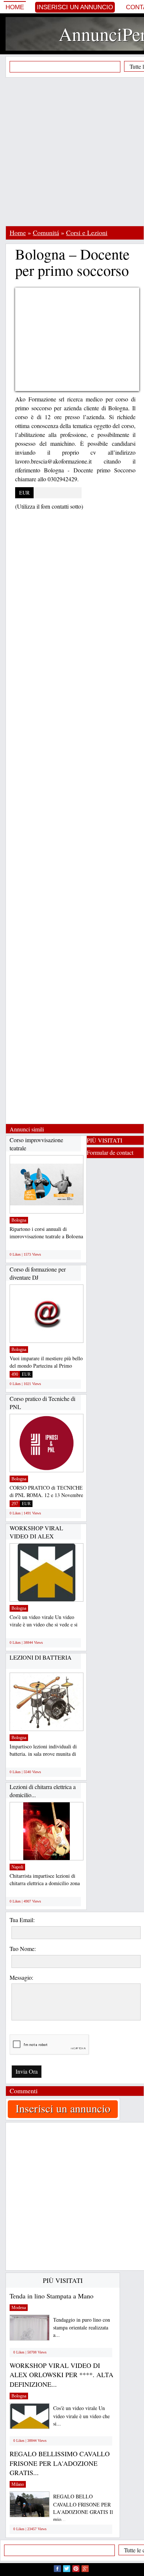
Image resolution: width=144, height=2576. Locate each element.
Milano (18, 2484)
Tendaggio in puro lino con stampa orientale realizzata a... (82, 2327)
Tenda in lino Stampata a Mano (52, 2296)
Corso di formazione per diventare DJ (38, 1273)
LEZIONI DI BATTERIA (41, 1657)
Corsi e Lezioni (87, 233)
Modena (19, 2308)
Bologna (19, 1220)
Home (15, 7)
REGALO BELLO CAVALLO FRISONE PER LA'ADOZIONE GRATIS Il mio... (83, 2508)
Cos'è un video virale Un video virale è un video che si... (81, 2416)
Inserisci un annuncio (75, 7)
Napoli (17, 1867)
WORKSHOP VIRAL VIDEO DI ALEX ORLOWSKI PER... (36, 1536)
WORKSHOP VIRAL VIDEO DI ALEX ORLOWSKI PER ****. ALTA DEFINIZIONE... (61, 2375)
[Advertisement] (72, 152)
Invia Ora (27, 2071)
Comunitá (46, 233)
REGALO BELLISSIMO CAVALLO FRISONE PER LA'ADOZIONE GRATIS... (60, 2463)
